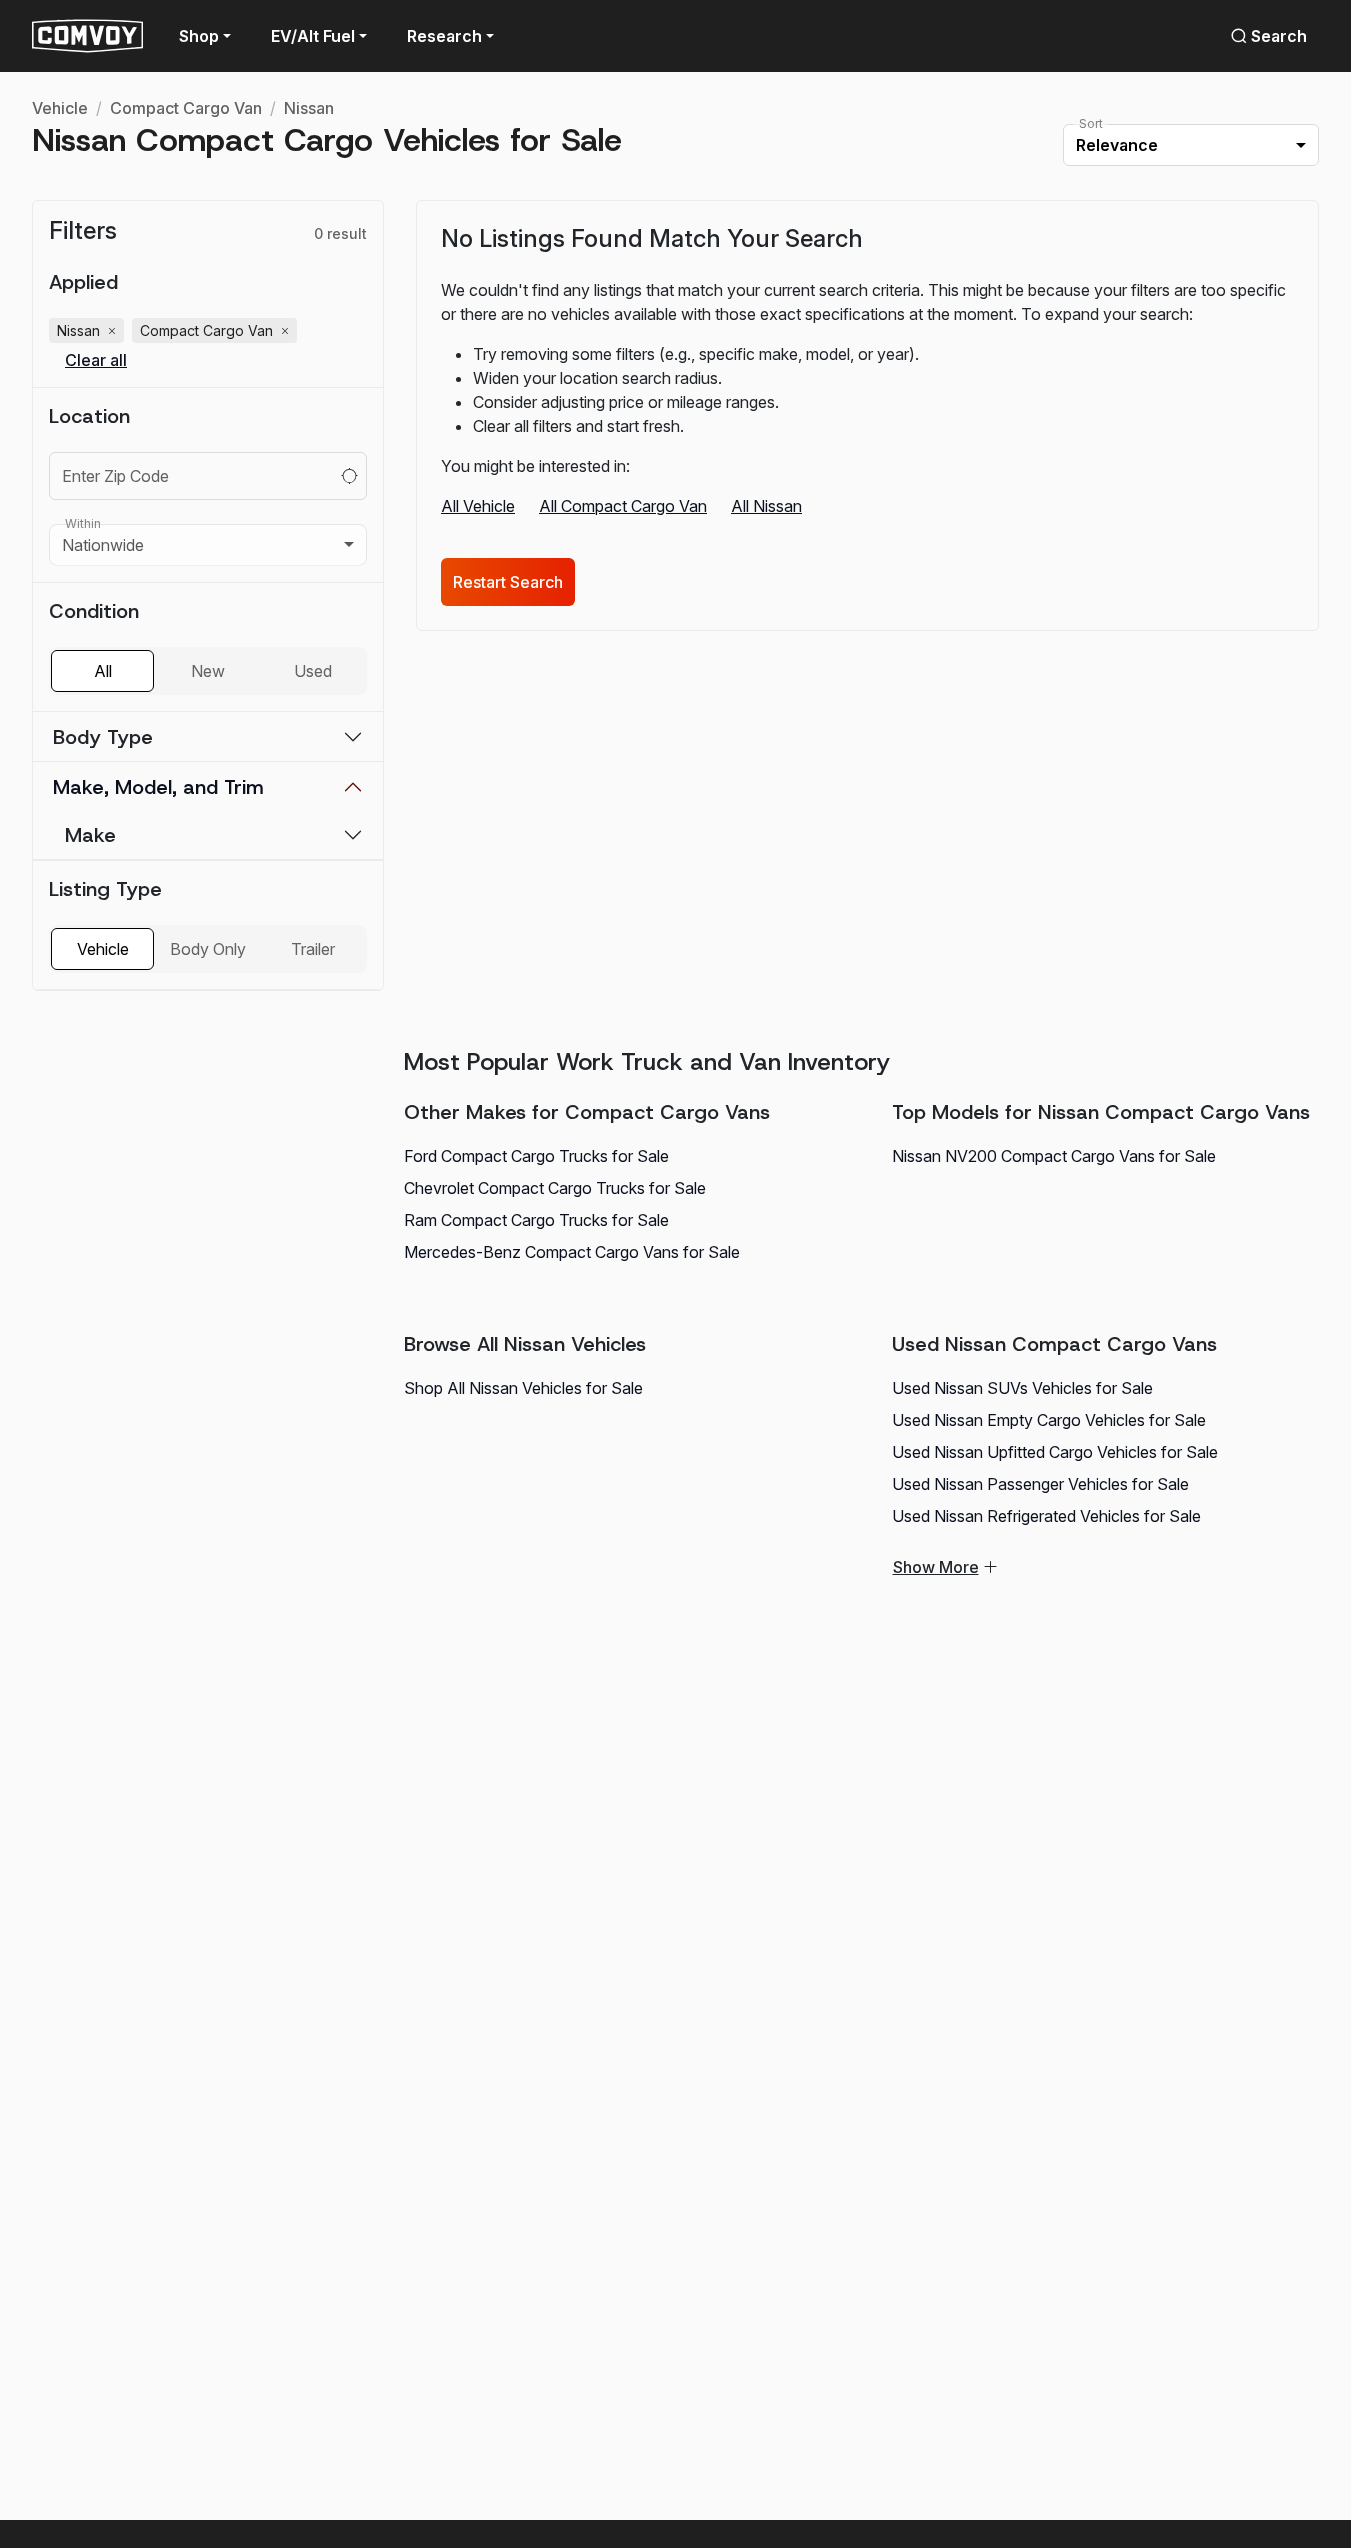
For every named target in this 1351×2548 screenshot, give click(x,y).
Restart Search (508, 582)
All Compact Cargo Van (623, 506)
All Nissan (766, 506)
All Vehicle (478, 506)
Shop (199, 36)
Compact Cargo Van (186, 108)
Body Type (103, 737)
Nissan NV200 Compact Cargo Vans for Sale (1054, 1156)
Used (313, 671)
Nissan (309, 108)
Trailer (313, 949)
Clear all (96, 360)
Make (90, 835)
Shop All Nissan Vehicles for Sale (523, 1388)
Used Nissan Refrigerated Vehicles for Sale (1046, 1516)
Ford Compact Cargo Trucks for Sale (536, 1156)
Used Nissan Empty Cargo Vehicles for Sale (1049, 1420)
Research (444, 36)
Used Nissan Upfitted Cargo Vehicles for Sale (1055, 1452)
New (208, 671)
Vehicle (60, 108)
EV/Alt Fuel (313, 36)
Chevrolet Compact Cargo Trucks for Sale (555, 1188)
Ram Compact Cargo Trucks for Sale (536, 1220)
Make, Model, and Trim (158, 787)
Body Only (208, 949)
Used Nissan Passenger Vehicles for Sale (1040, 1484)
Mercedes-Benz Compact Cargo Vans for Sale (572, 1252)
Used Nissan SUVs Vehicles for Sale (1022, 1388)
